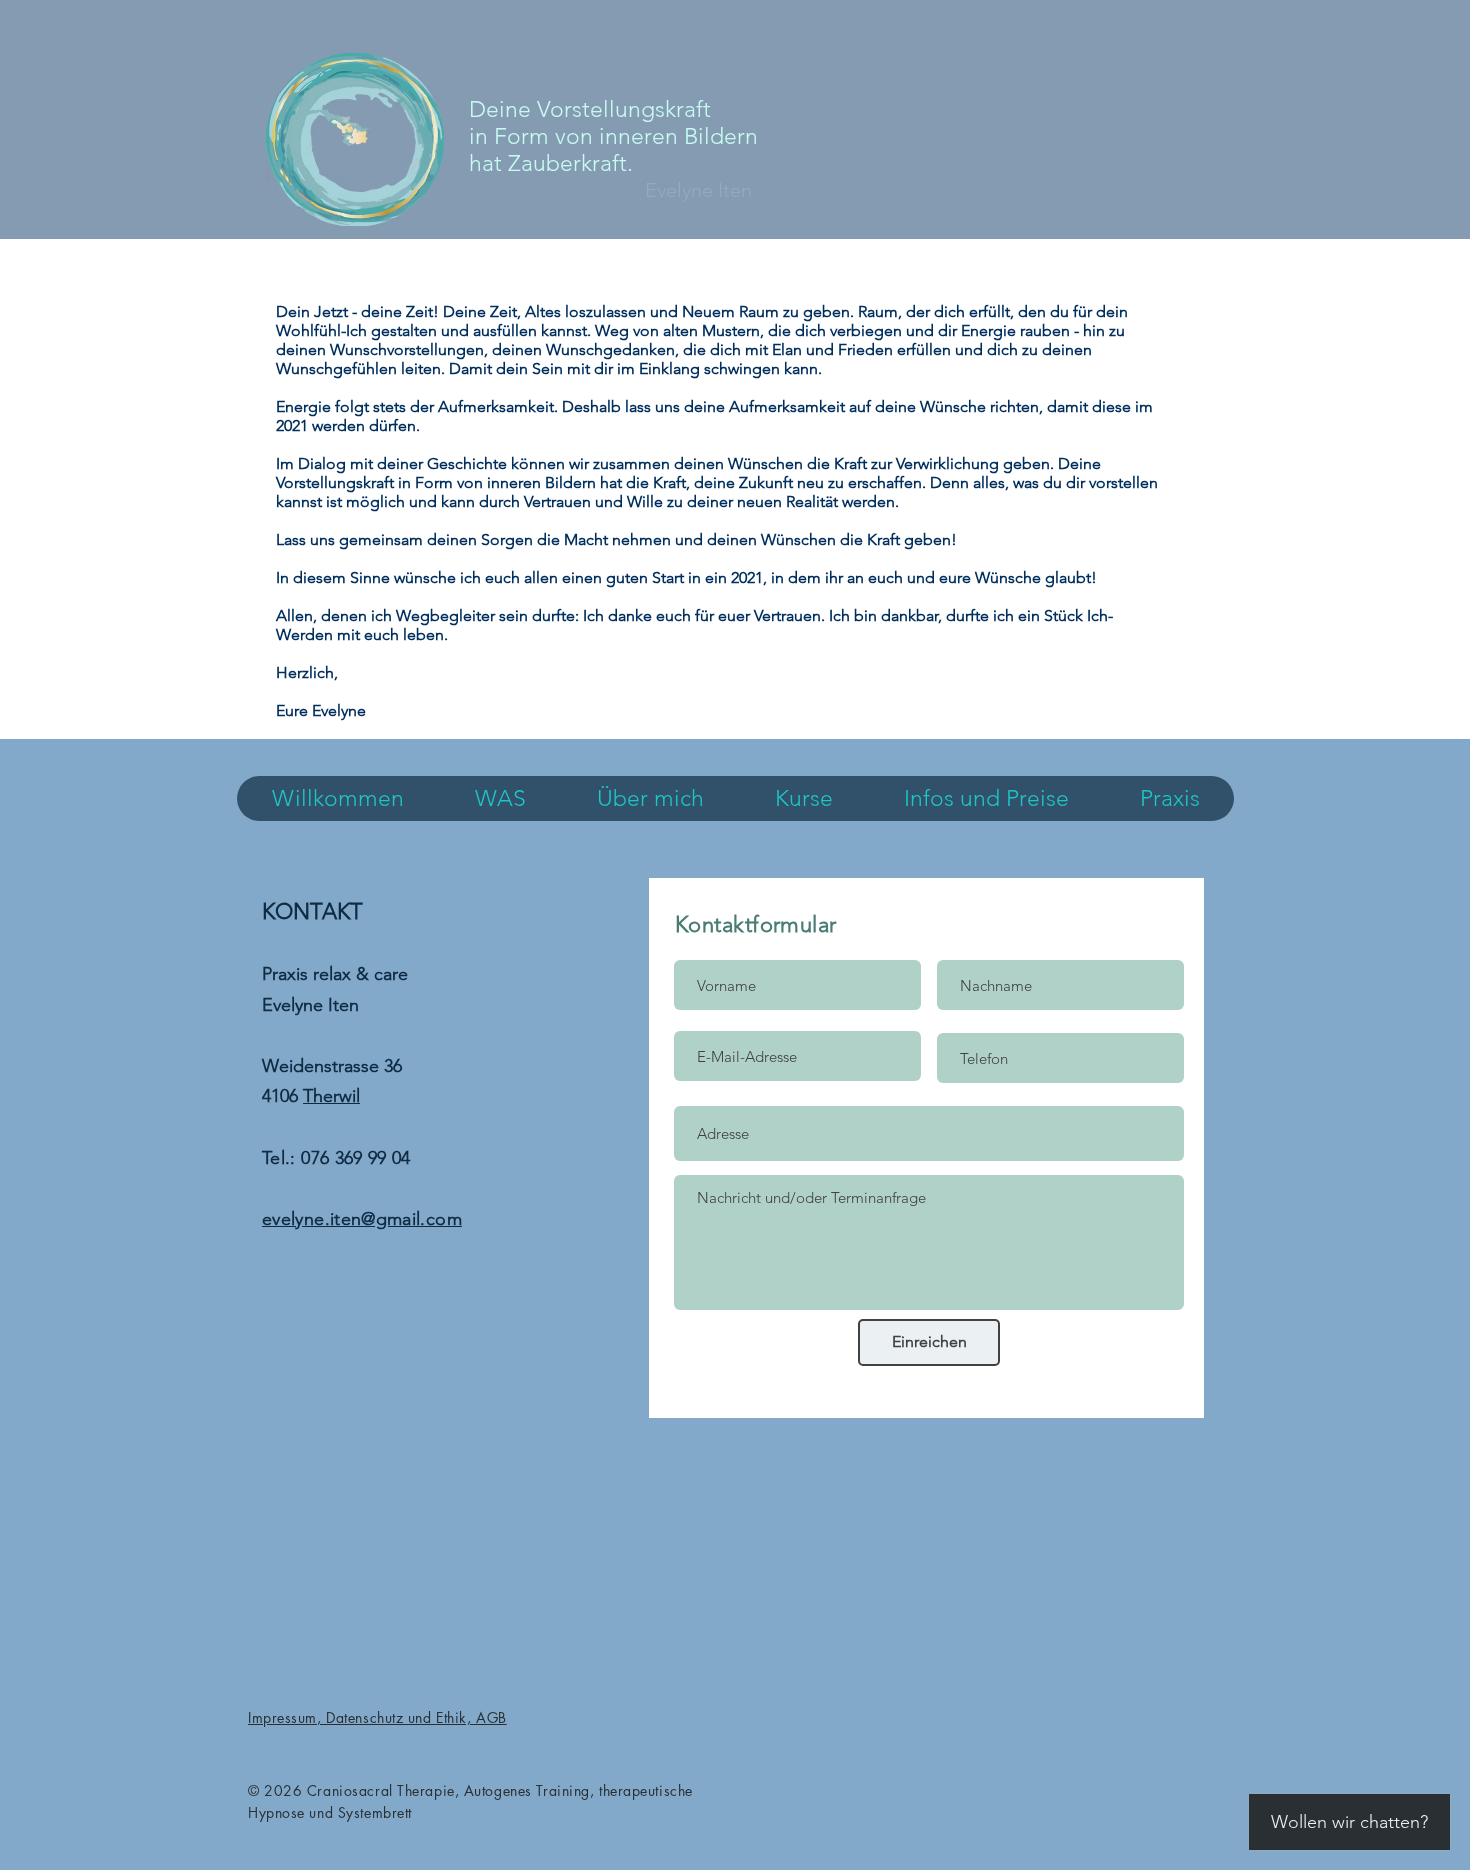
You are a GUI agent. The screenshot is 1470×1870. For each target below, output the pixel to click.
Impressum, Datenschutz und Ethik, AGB (377, 1717)
